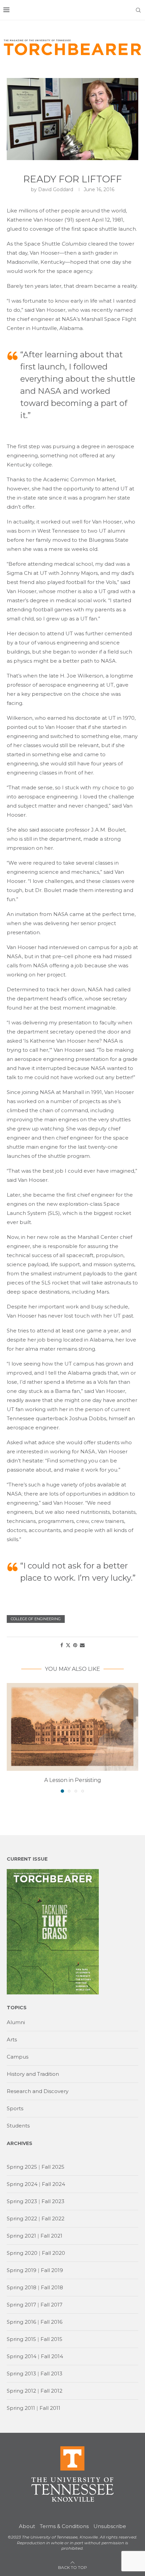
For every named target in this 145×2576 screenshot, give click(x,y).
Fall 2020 (53, 2253)
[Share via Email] (82, 1645)
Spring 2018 (22, 2287)
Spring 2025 (22, 2167)
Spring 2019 (22, 2270)
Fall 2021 (51, 2236)
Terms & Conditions (64, 2526)
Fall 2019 (52, 2270)
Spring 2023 (22, 2201)
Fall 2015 (51, 2339)
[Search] (138, 10)
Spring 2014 (22, 2356)
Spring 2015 (21, 2339)
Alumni (16, 2022)
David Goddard (56, 189)
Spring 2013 (21, 2374)
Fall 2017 (51, 2305)
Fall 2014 (52, 2356)
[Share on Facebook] (62, 1645)
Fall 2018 (52, 2287)
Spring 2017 (21, 2305)
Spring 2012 (21, 2391)
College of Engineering (36, 1619)
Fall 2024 (53, 2184)
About (27, 2526)
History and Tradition (33, 2074)
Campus (18, 2057)
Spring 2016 (21, 2322)
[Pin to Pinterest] (75, 1645)
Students (18, 2126)
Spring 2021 (21, 2236)
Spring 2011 (21, 2408)
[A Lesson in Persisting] (72, 1727)
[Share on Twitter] (68, 1645)
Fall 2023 (53, 2201)
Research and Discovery (38, 2091)
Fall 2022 (53, 2218)
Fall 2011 (50, 2408)
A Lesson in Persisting (73, 1780)
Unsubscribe (110, 2526)
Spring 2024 (22, 2184)
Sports (15, 2108)
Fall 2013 (51, 2374)
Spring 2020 (22, 2253)
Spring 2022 (22, 2218)
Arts (12, 2039)
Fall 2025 (53, 2167)
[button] (12, 1737)
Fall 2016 (51, 2322)
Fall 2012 (51, 2391)
